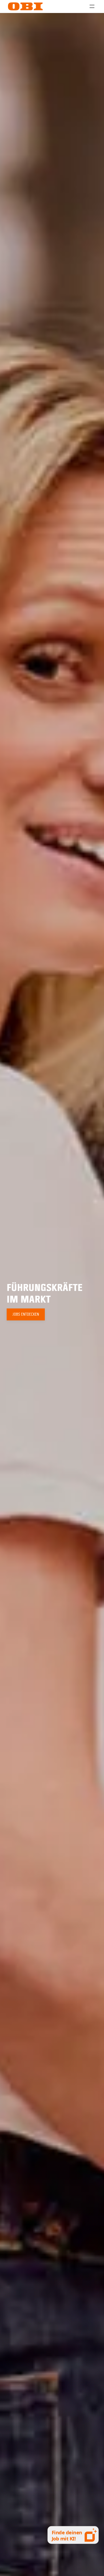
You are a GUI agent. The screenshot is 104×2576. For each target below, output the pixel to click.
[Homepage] (25, 6)
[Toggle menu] (92, 6)
